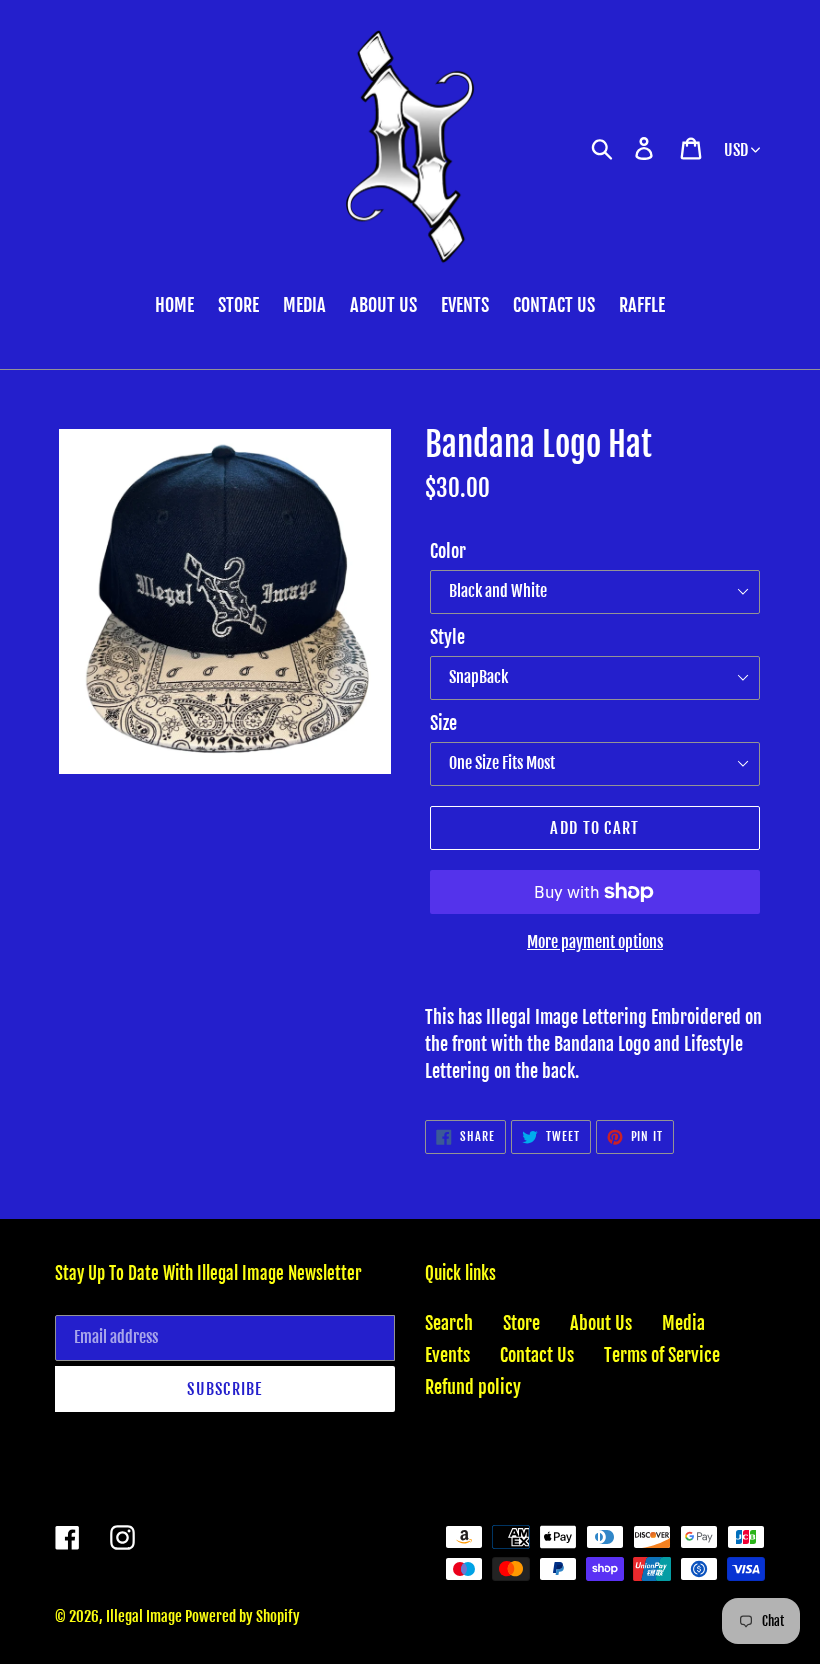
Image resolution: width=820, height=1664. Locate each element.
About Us (601, 1323)
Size (443, 723)
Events (447, 1355)
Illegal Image (145, 1616)
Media (683, 1323)
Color (448, 551)
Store (521, 1323)
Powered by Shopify (242, 1616)
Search (449, 1323)
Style (447, 637)
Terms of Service (662, 1355)
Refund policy (473, 1387)
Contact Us (537, 1355)
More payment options (595, 942)
